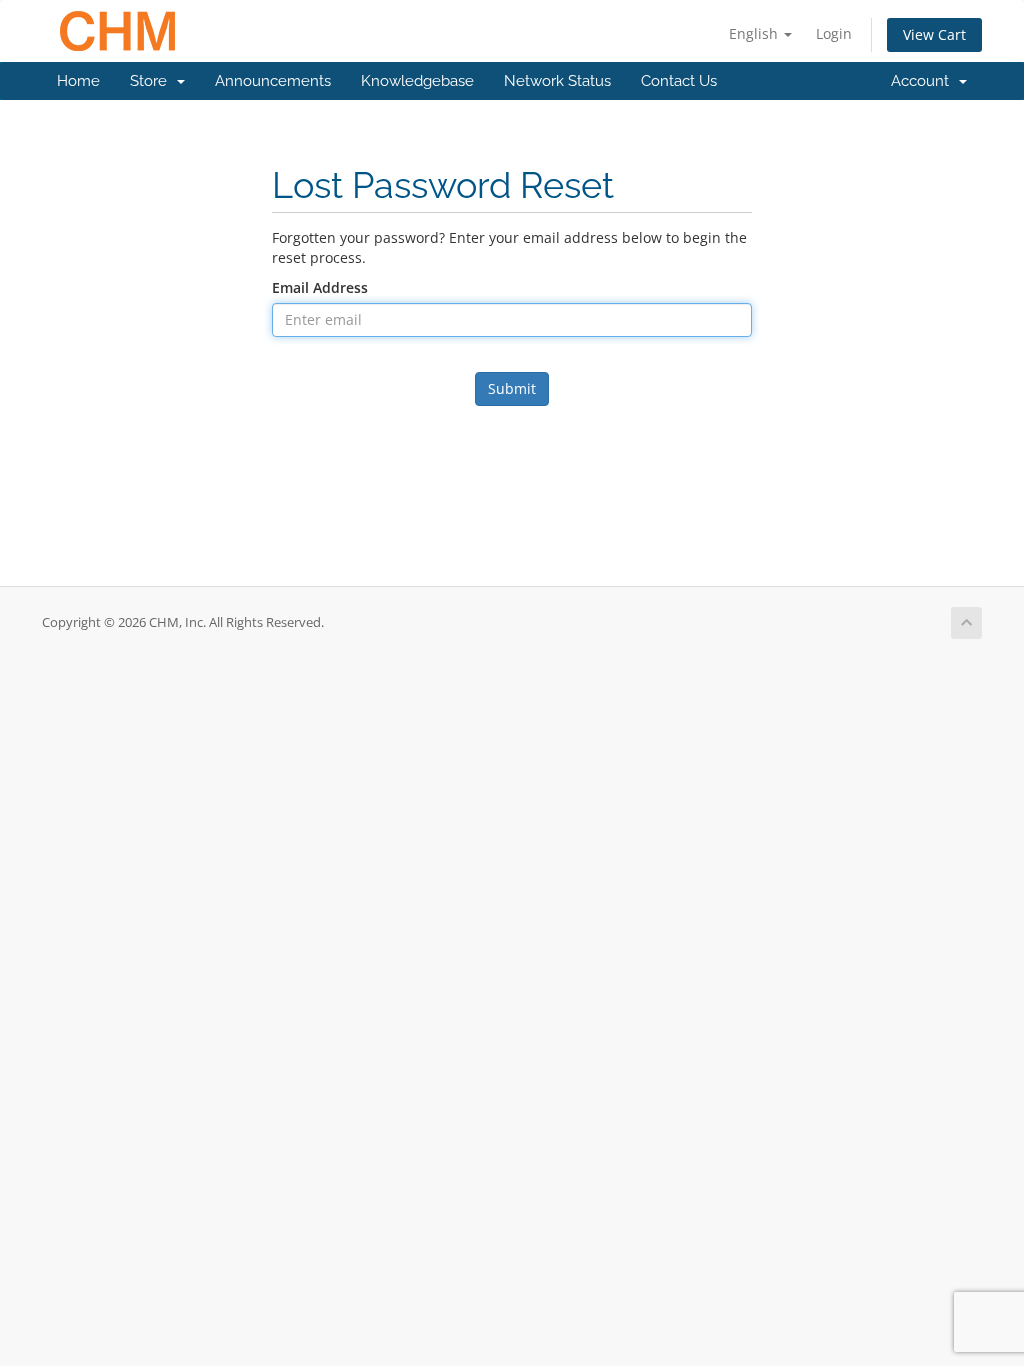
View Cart (934, 34)
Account (924, 81)
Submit (512, 388)
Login (834, 33)
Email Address (320, 287)
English (755, 33)
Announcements (273, 81)
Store (152, 81)
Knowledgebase (417, 81)
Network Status (557, 81)
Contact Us (679, 81)
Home (78, 81)
